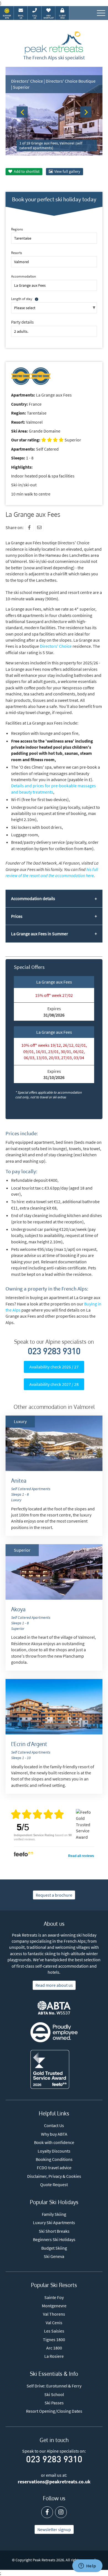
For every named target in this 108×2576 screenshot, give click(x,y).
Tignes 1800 (54, 2339)
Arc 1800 (54, 2348)
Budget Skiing (54, 2248)
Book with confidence (54, 2142)
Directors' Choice (56, 646)
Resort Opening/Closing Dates (54, 2411)
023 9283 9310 (54, 1352)
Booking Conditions (54, 2159)
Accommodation (24, 276)
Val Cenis (54, 2323)
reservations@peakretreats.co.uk (54, 2482)
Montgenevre (54, 2306)
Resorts (16, 253)
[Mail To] (39, 527)
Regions (17, 229)
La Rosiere (54, 2356)
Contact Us (54, 2125)
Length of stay (22, 299)
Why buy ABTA (54, 2134)
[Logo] (54, 43)
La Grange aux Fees (54, 982)
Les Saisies (54, 2331)
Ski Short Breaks (54, 2231)
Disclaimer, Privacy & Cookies (54, 2176)
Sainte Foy (54, 2297)
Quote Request (54, 2184)
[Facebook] (29, 527)
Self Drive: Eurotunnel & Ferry (54, 2386)
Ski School (54, 2394)
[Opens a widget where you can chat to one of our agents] (87, 2566)
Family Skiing (54, 2214)
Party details (22, 322)
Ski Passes (54, 2403)
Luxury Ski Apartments (54, 2222)
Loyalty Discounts (54, 2151)
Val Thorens (54, 2314)
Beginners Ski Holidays (54, 2239)
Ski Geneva (54, 2256)
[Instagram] (61, 2512)
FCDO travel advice (54, 2168)
